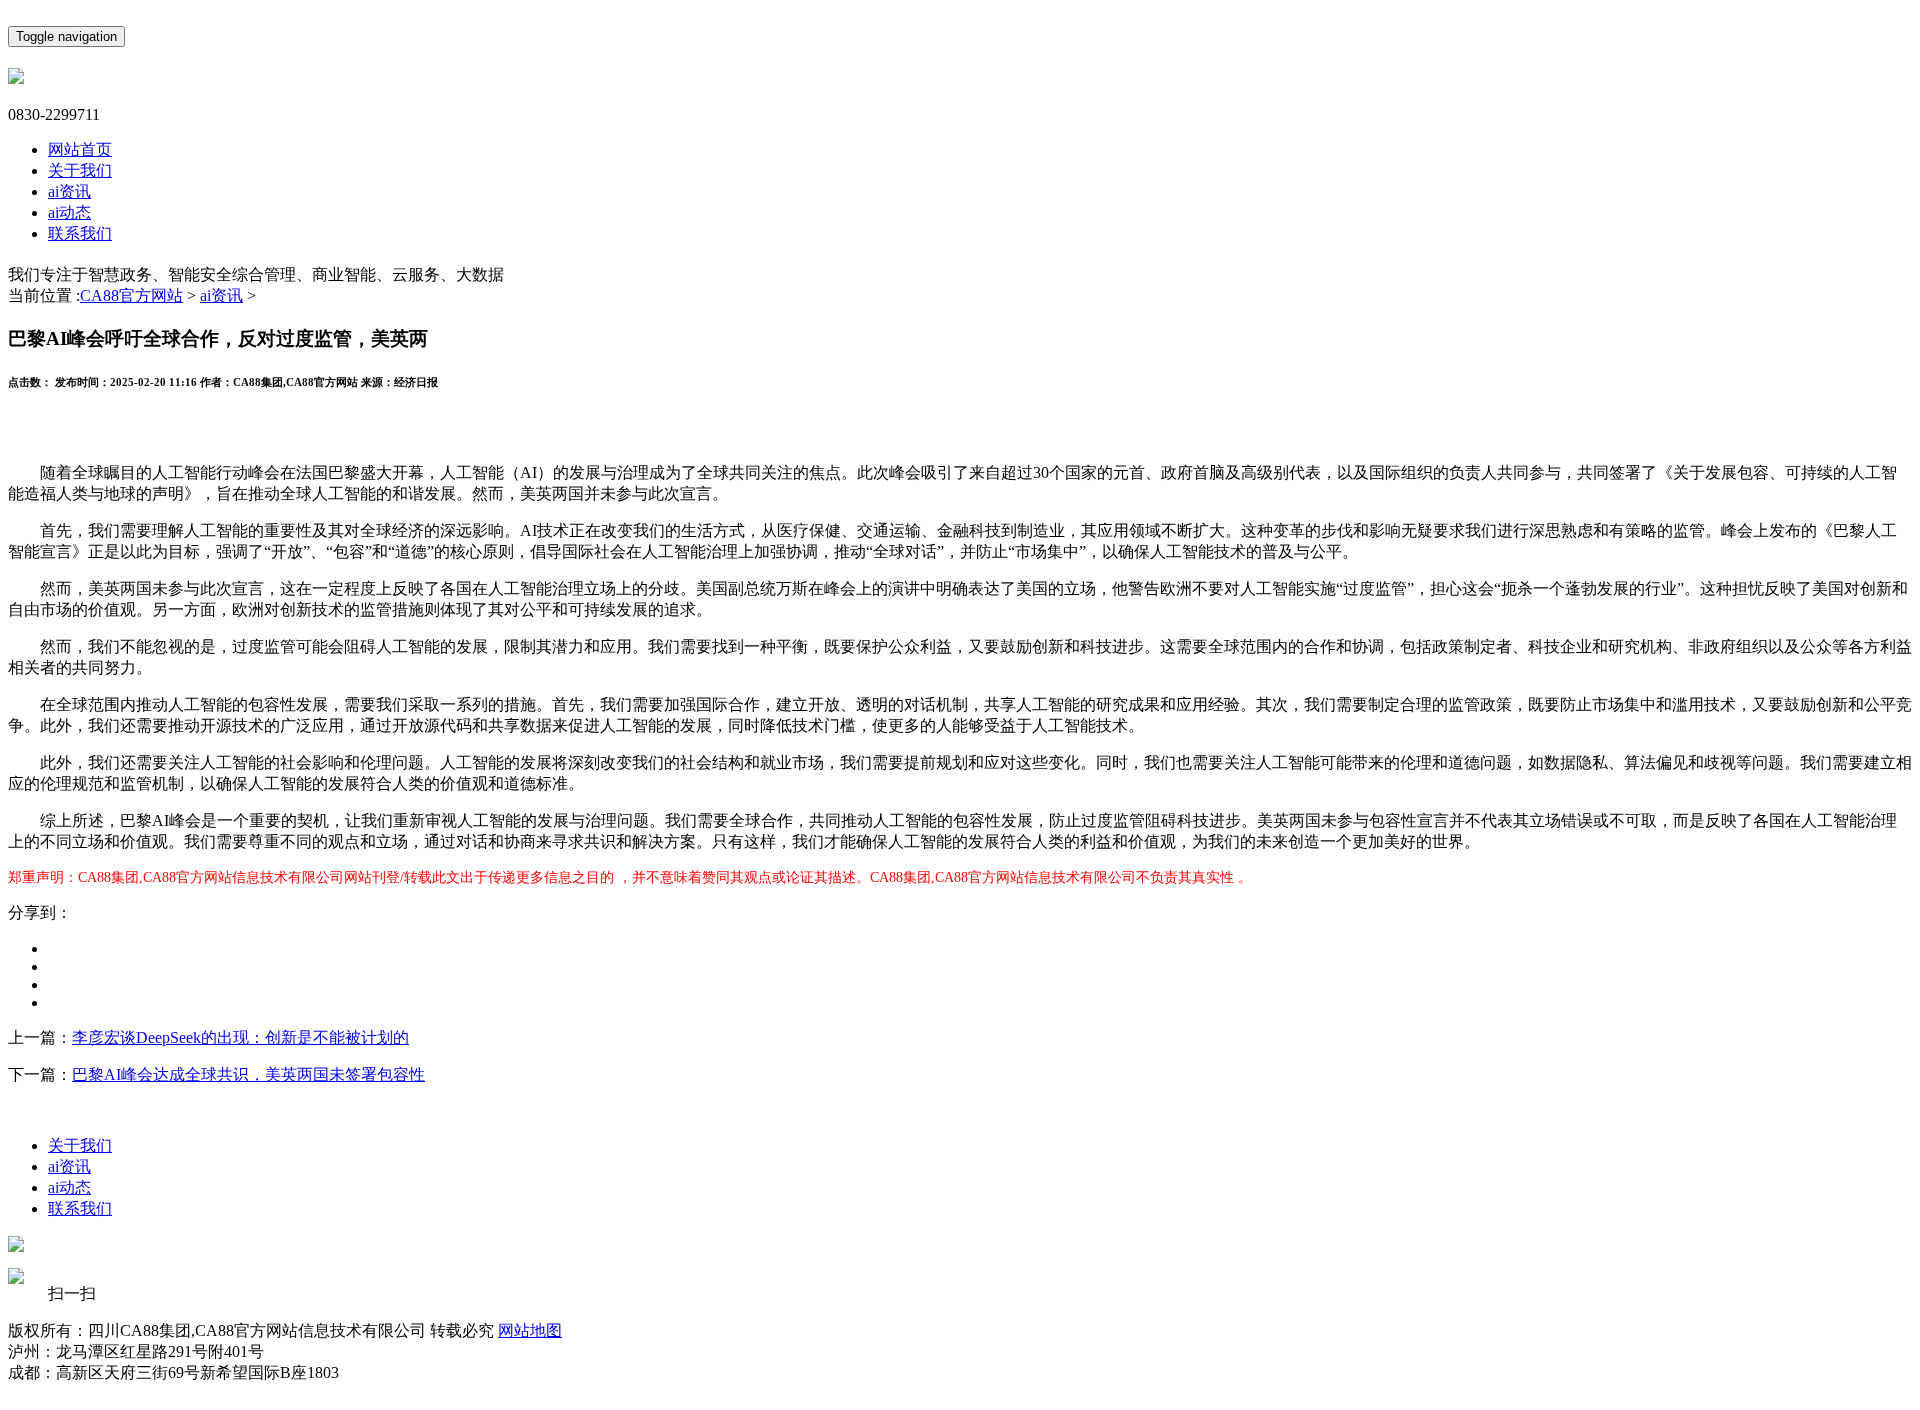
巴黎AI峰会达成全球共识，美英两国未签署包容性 (248, 1074)
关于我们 (80, 170)
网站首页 (80, 149)
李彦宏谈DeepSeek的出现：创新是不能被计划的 (240, 1037)
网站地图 (530, 1330)
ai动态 (69, 212)
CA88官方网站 (131, 295)
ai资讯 (69, 191)
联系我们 (80, 233)
